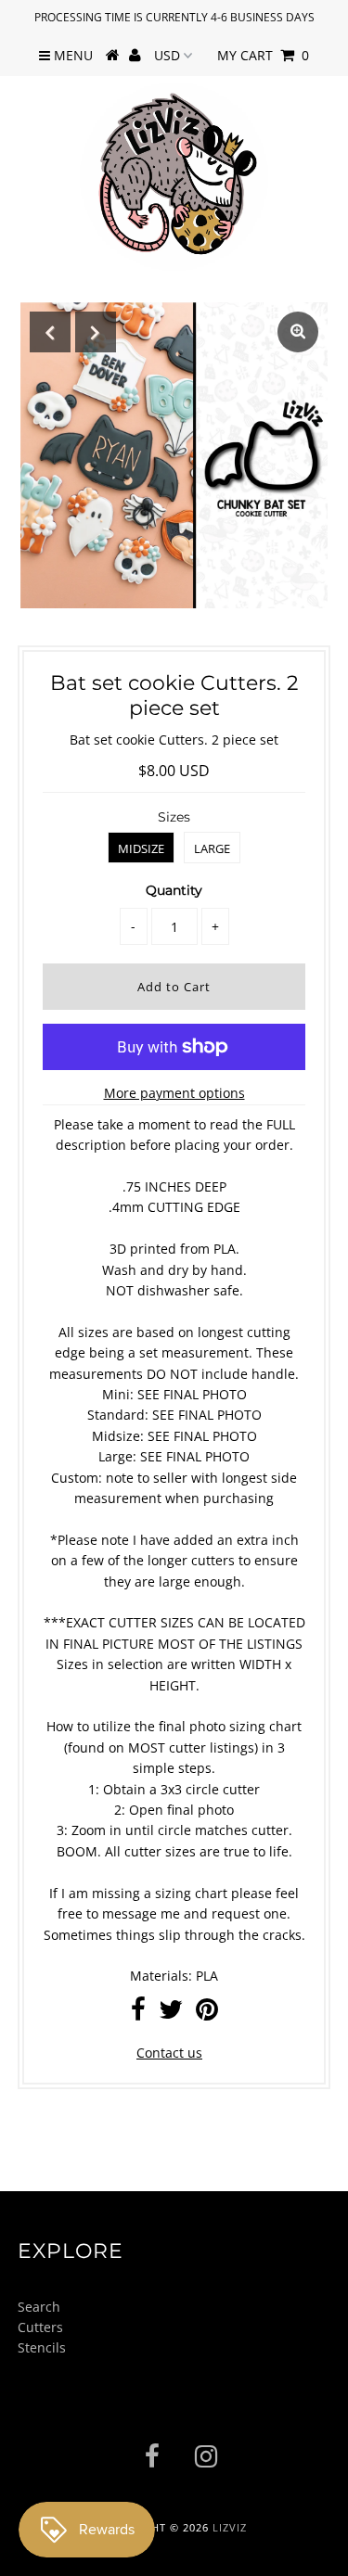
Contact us (169, 2053)
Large (212, 848)
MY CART (263, 55)
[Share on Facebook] (138, 2014)
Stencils (42, 2347)
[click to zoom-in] (298, 332)
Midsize (141, 848)
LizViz (230, 2527)
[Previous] (50, 332)
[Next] (96, 332)
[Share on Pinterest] (207, 2014)
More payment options (174, 1093)
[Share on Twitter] (171, 2014)
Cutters (40, 2327)
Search (39, 2307)
